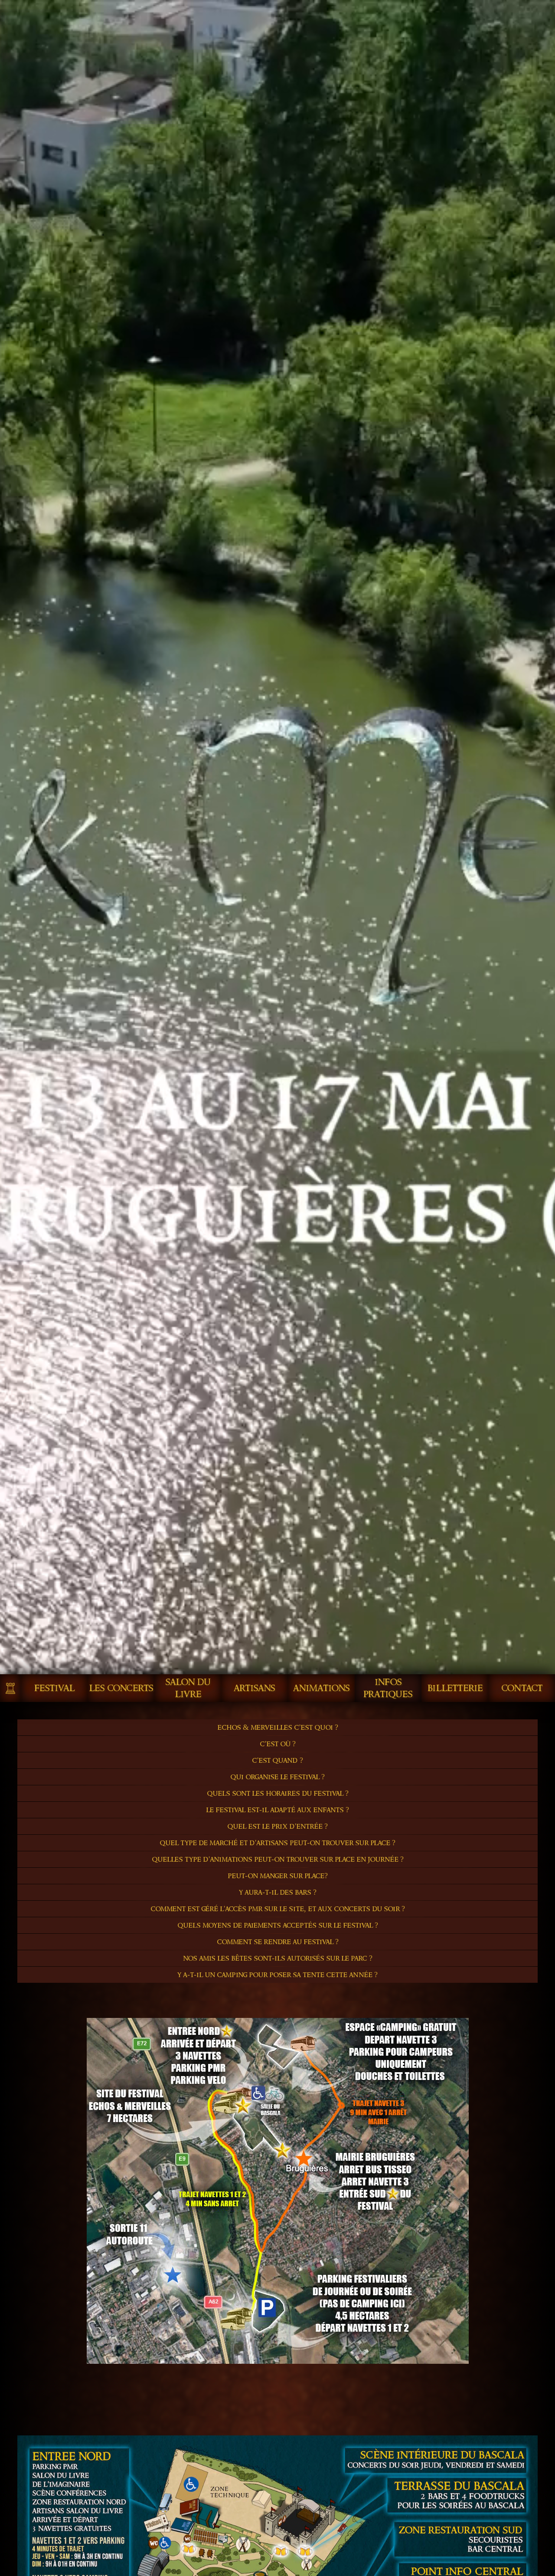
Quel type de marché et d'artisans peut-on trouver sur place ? (277, 1843)
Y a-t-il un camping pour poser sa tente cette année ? (277, 1975)
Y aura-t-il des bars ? (278, 1892)
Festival (54, 1688)
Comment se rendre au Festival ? (278, 1942)
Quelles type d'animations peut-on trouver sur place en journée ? (278, 1859)
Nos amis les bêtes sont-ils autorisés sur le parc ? (278, 1958)
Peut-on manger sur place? (278, 1876)
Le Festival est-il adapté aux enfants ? (277, 1810)
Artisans (255, 1688)
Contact (522, 1688)
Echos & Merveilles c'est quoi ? (278, 1727)
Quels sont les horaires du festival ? (278, 1793)
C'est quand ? (277, 1760)
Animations (322, 1688)
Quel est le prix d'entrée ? (277, 1826)
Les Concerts (121, 1688)
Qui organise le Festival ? (277, 1777)
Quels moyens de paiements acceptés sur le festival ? (278, 1925)
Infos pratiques (388, 1688)
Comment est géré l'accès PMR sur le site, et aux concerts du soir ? (278, 1909)
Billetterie (455, 1688)
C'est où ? (278, 1744)
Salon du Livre (188, 1688)
